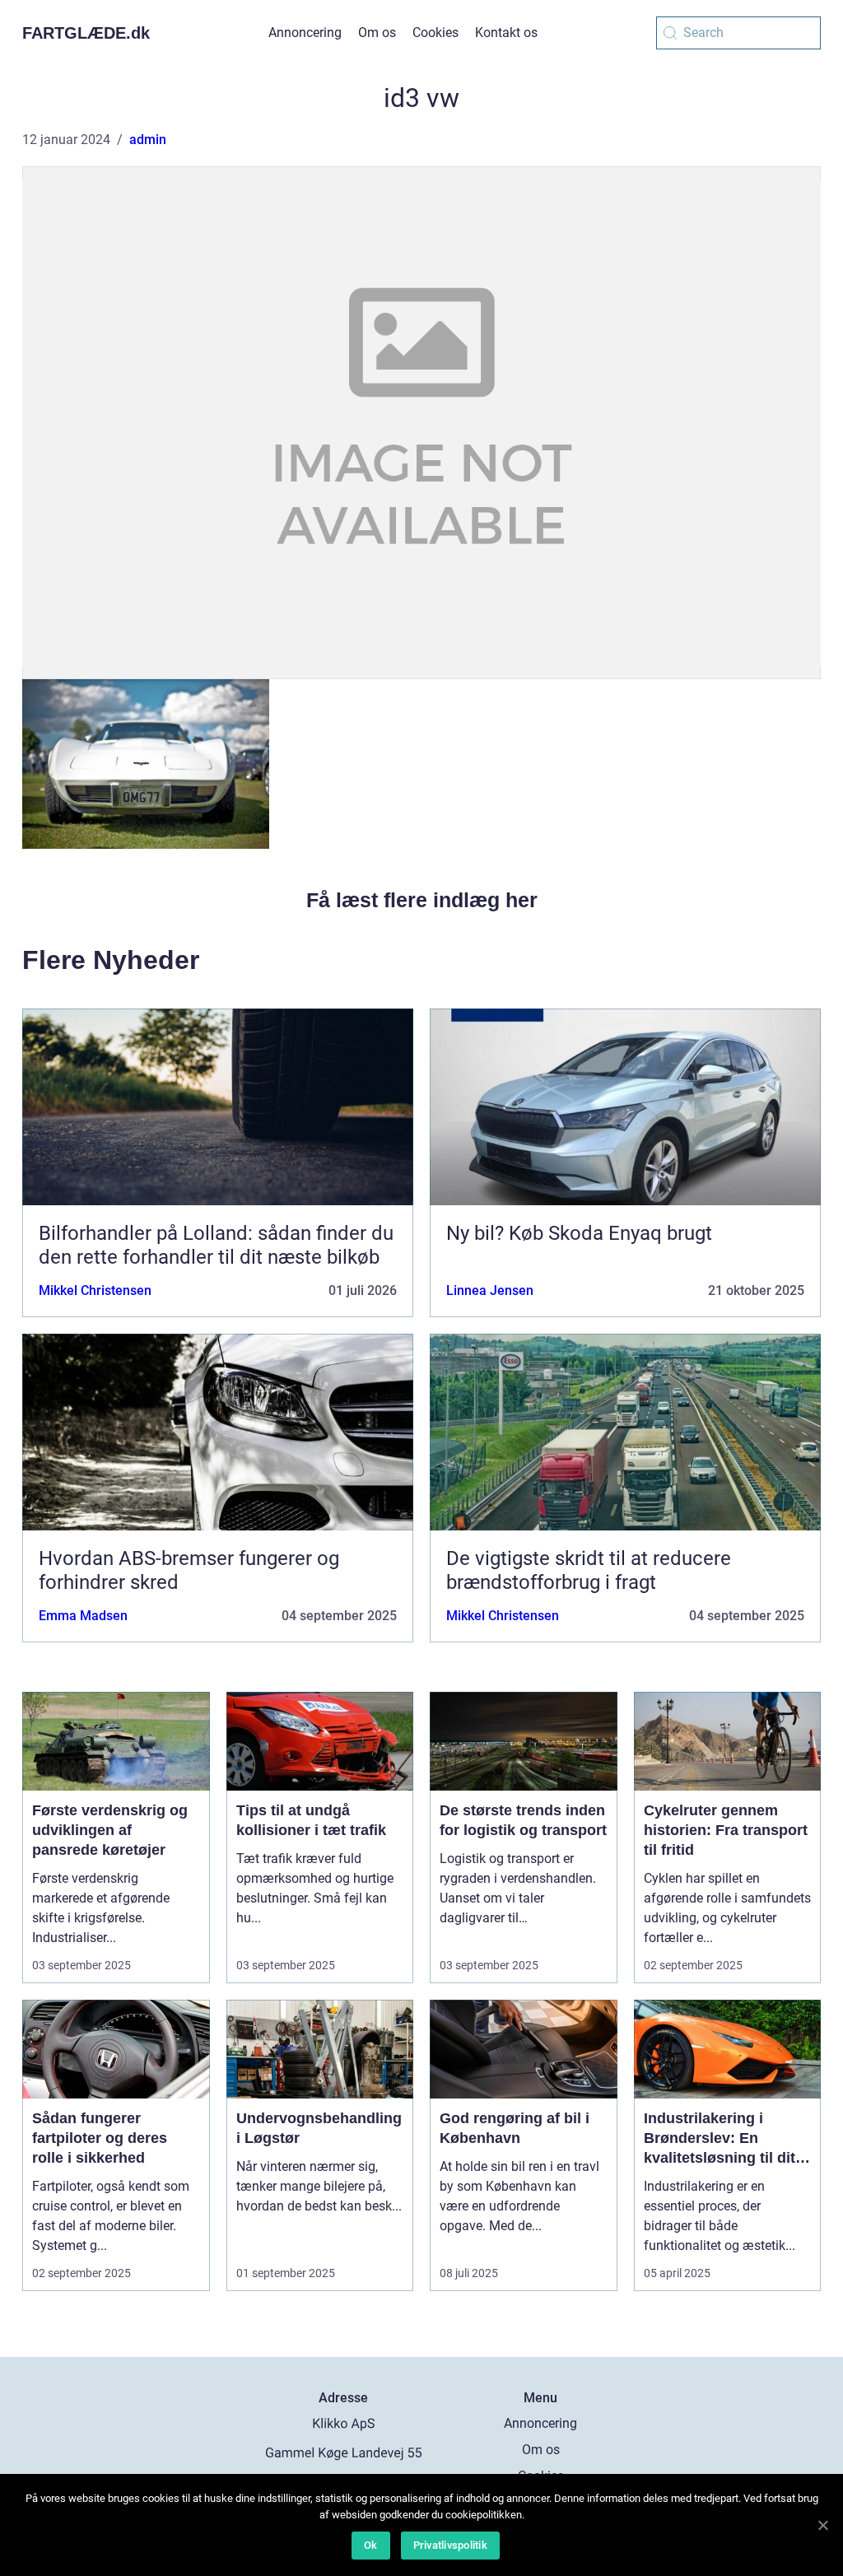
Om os (377, 33)
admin (148, 140)
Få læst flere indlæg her (422, 900)
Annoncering (305, 33)
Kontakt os (506, 33)
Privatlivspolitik (450, 2545)
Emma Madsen (83, 1616)
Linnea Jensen (490, 1290)
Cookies (435, 33)
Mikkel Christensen (95, 1290)
